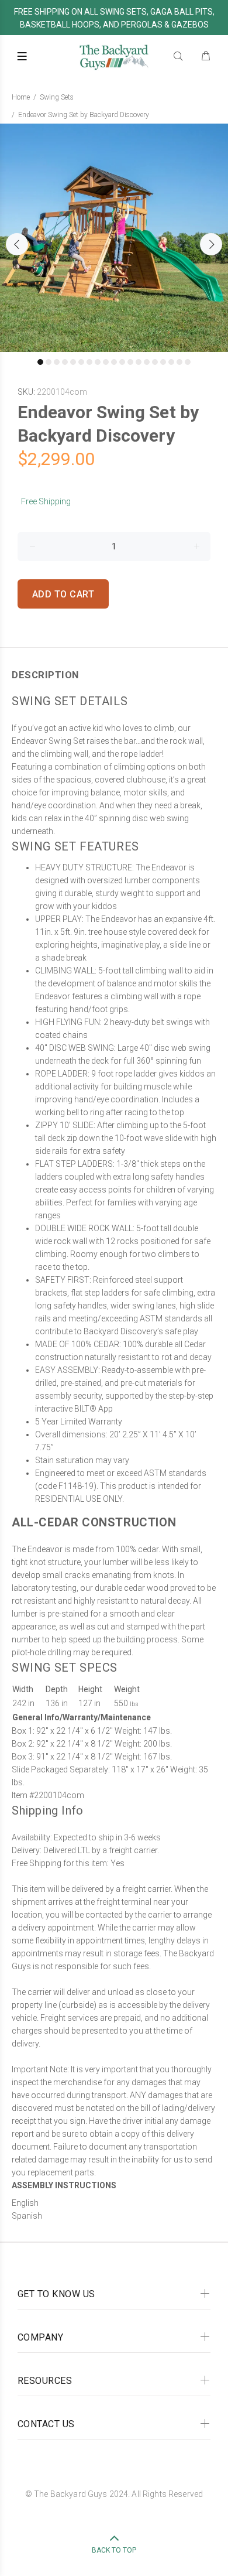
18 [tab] (179, 362)
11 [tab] (122, 362)
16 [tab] (163, 362)
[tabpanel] (114, 238)
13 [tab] (139, 362)
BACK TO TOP (114, 2550)
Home (21, 97)
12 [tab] (130, 362)
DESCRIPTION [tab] (45, 675)
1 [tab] (40, 362)
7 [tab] (89, 362)
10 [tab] (114, 362)
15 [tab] (155, 362)
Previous (17, 244)
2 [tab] (49, 362)
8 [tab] (98, 362)
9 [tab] (106, 362)
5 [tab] (73, 362)
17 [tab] (171, 362)
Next (211, 244)
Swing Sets (57, 97)
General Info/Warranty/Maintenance (82, 1717)
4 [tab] (65, 362)
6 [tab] (81, 362)
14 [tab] (147, 362)
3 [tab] (57, 362)
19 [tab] (188, 362)
